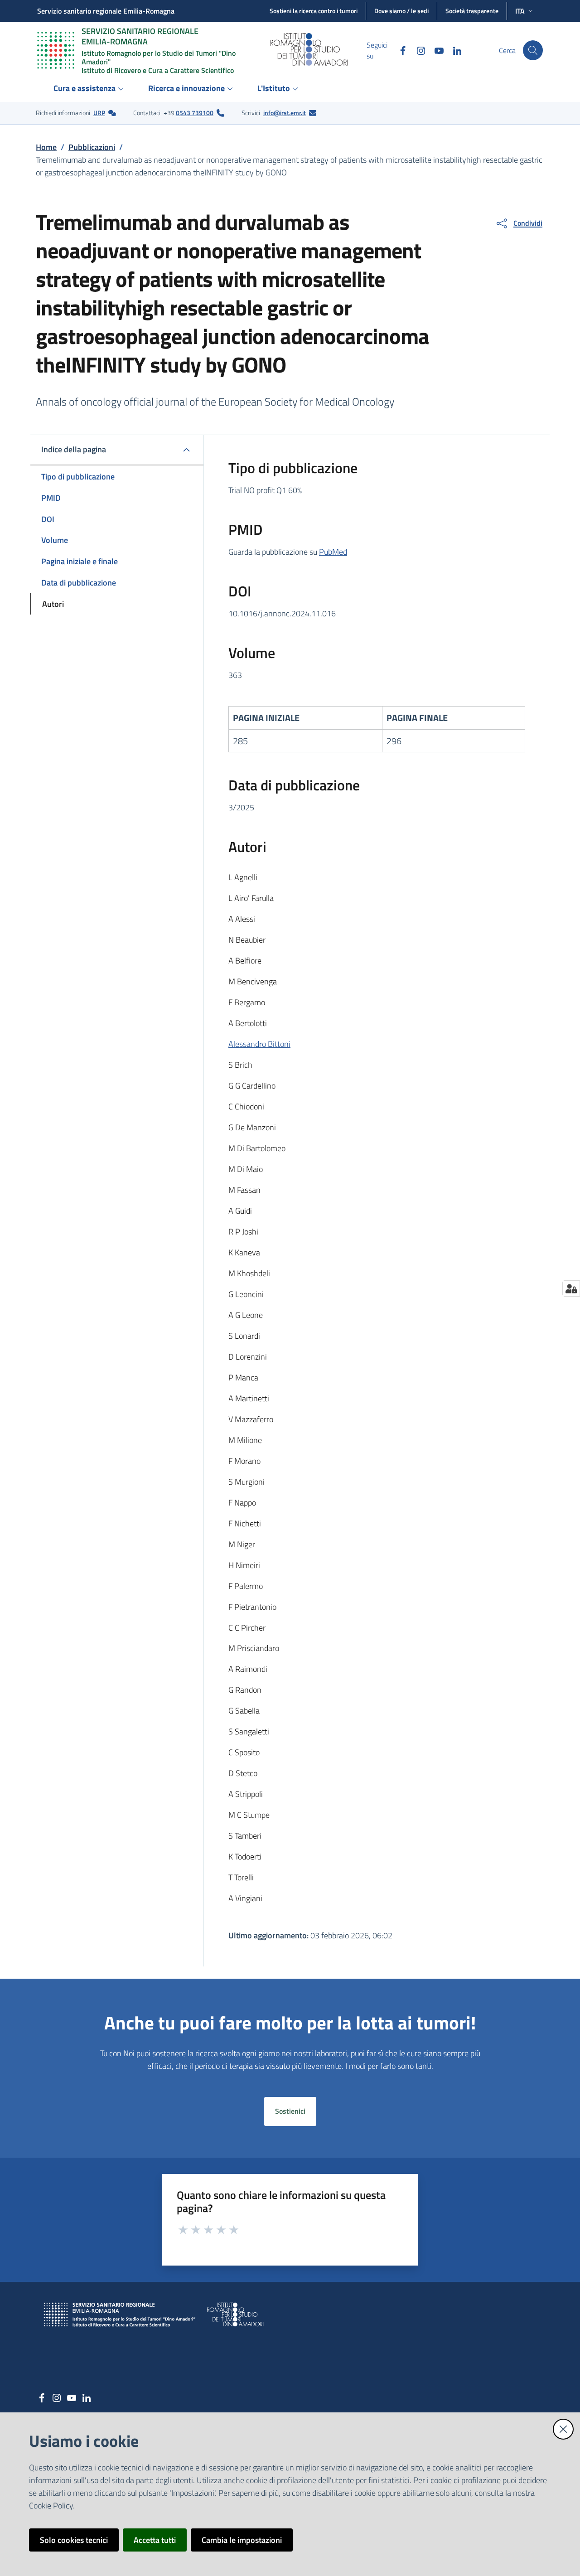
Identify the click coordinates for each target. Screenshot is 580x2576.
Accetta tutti (155, 2540)
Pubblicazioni (92, 147)
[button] (533, 50)
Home (46, 147)
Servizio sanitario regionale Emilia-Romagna (106, 11)
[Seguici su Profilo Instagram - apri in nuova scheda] (417, 50)
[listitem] (76, 113)
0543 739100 (195, 113)
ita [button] (520, 11)
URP (99, 113)
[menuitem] (90, 89)
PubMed (333, 552)
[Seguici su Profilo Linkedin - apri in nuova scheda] (454, 50)
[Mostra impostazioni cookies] (571, 1288)
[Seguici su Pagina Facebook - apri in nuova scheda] (399, 50)
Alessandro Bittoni (259, 1044)
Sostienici (290, 2111)
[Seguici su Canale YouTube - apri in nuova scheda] (435, 50)
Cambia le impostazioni (242, 2540)
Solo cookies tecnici (74, 2540)
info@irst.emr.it (285, 113)
